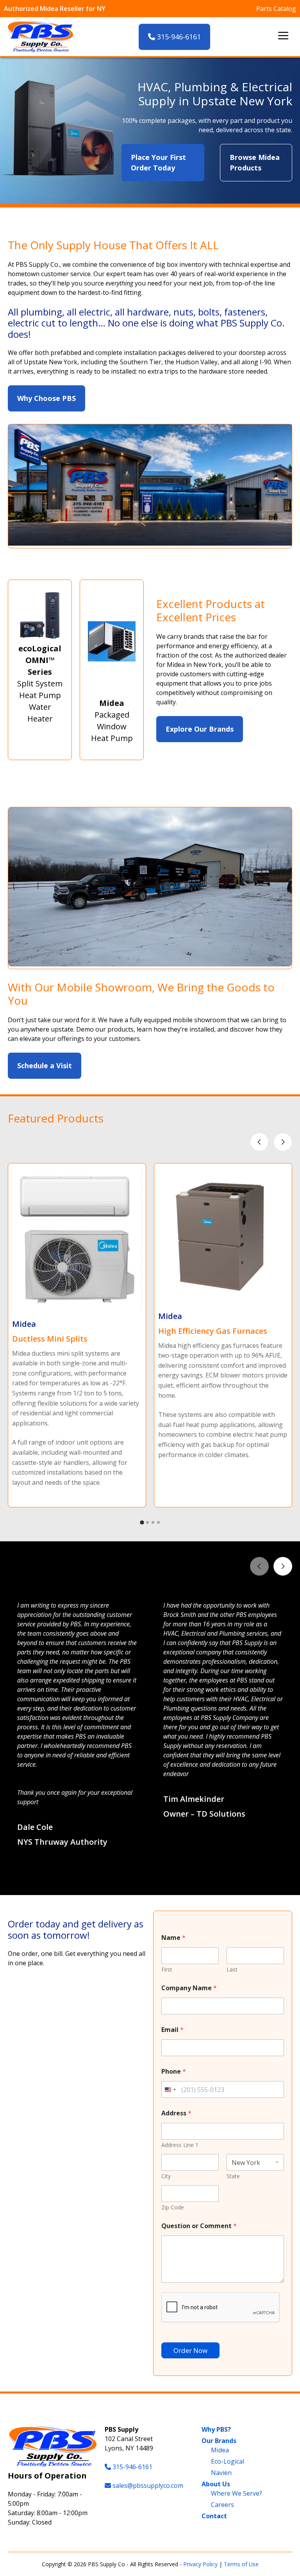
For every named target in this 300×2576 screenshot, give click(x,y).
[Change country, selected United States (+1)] (170, 2089)
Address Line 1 (180, 2145)
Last (232, 1969)
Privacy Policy (200, 2564)
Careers (222, 2505)
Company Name (189, 1988)
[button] (142, 1877)
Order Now (190, 2350)
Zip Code (173, 2207)
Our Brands (219, 2441)
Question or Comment (199, 2226)
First (167, 1969)
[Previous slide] (259, 1142)
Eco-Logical (228, 2461)
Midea (220, 2450)
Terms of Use (241, 2564)
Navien (221, 2473)
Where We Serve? (237, 2493)
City (166, 2176)
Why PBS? (216, 2429)
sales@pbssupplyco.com (148, 2486)
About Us (216, 2484)
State (233, 2176)
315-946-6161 (178, 37)
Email (172, 2030)
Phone (174, 2072)
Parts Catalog (276, 9)
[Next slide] (283, 1142)
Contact (214, 2516)
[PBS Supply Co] (40, 37)
